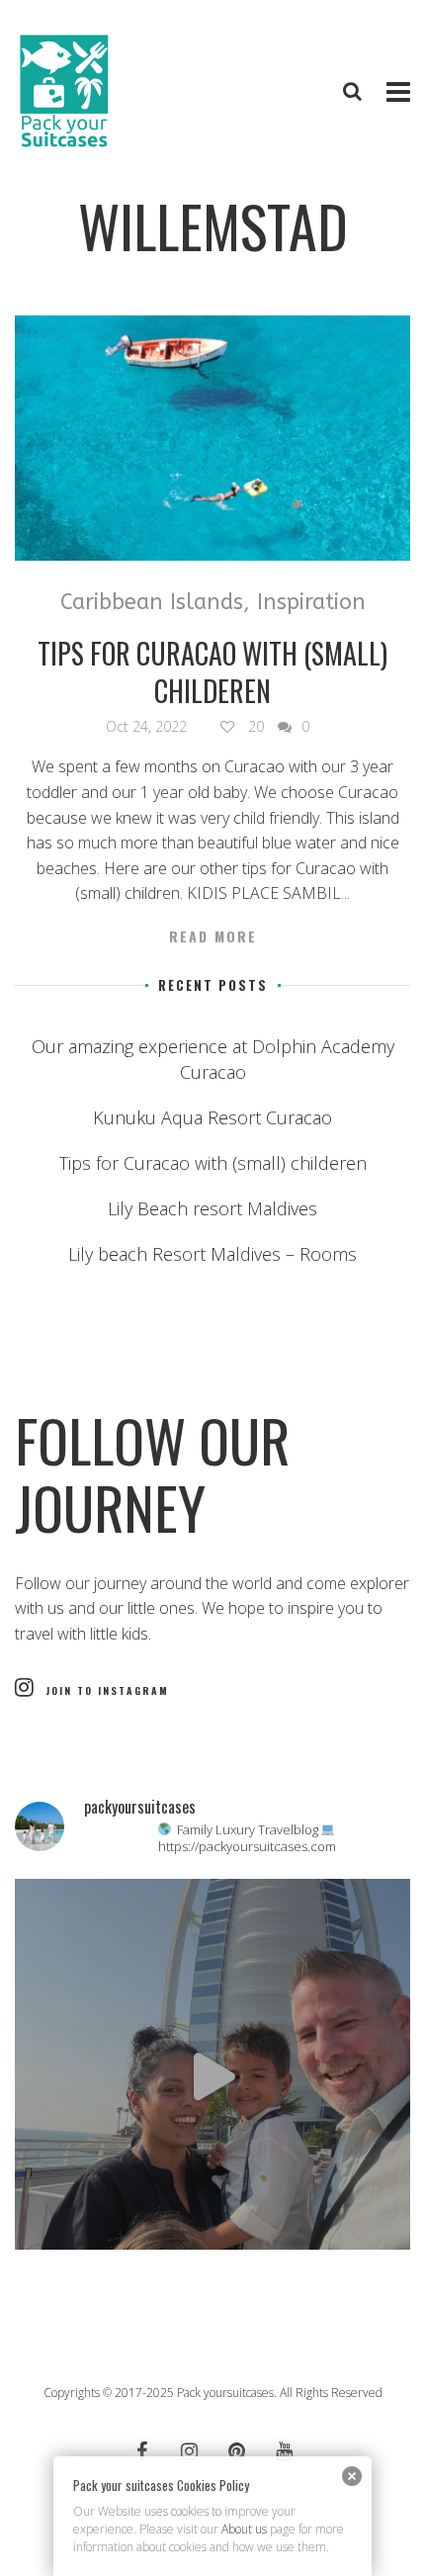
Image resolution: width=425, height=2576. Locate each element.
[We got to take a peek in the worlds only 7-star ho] (212, 2077)
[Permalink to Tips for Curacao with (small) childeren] (212, 438)
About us (244, 2529)
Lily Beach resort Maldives (212, 1208)
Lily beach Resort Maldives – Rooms (212, 1254)
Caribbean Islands (152, 602)
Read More (213, 936)
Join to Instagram (107, 1690)
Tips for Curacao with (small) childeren (212, 672)
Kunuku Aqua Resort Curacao (212, 1117)
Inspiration (311, 602)
